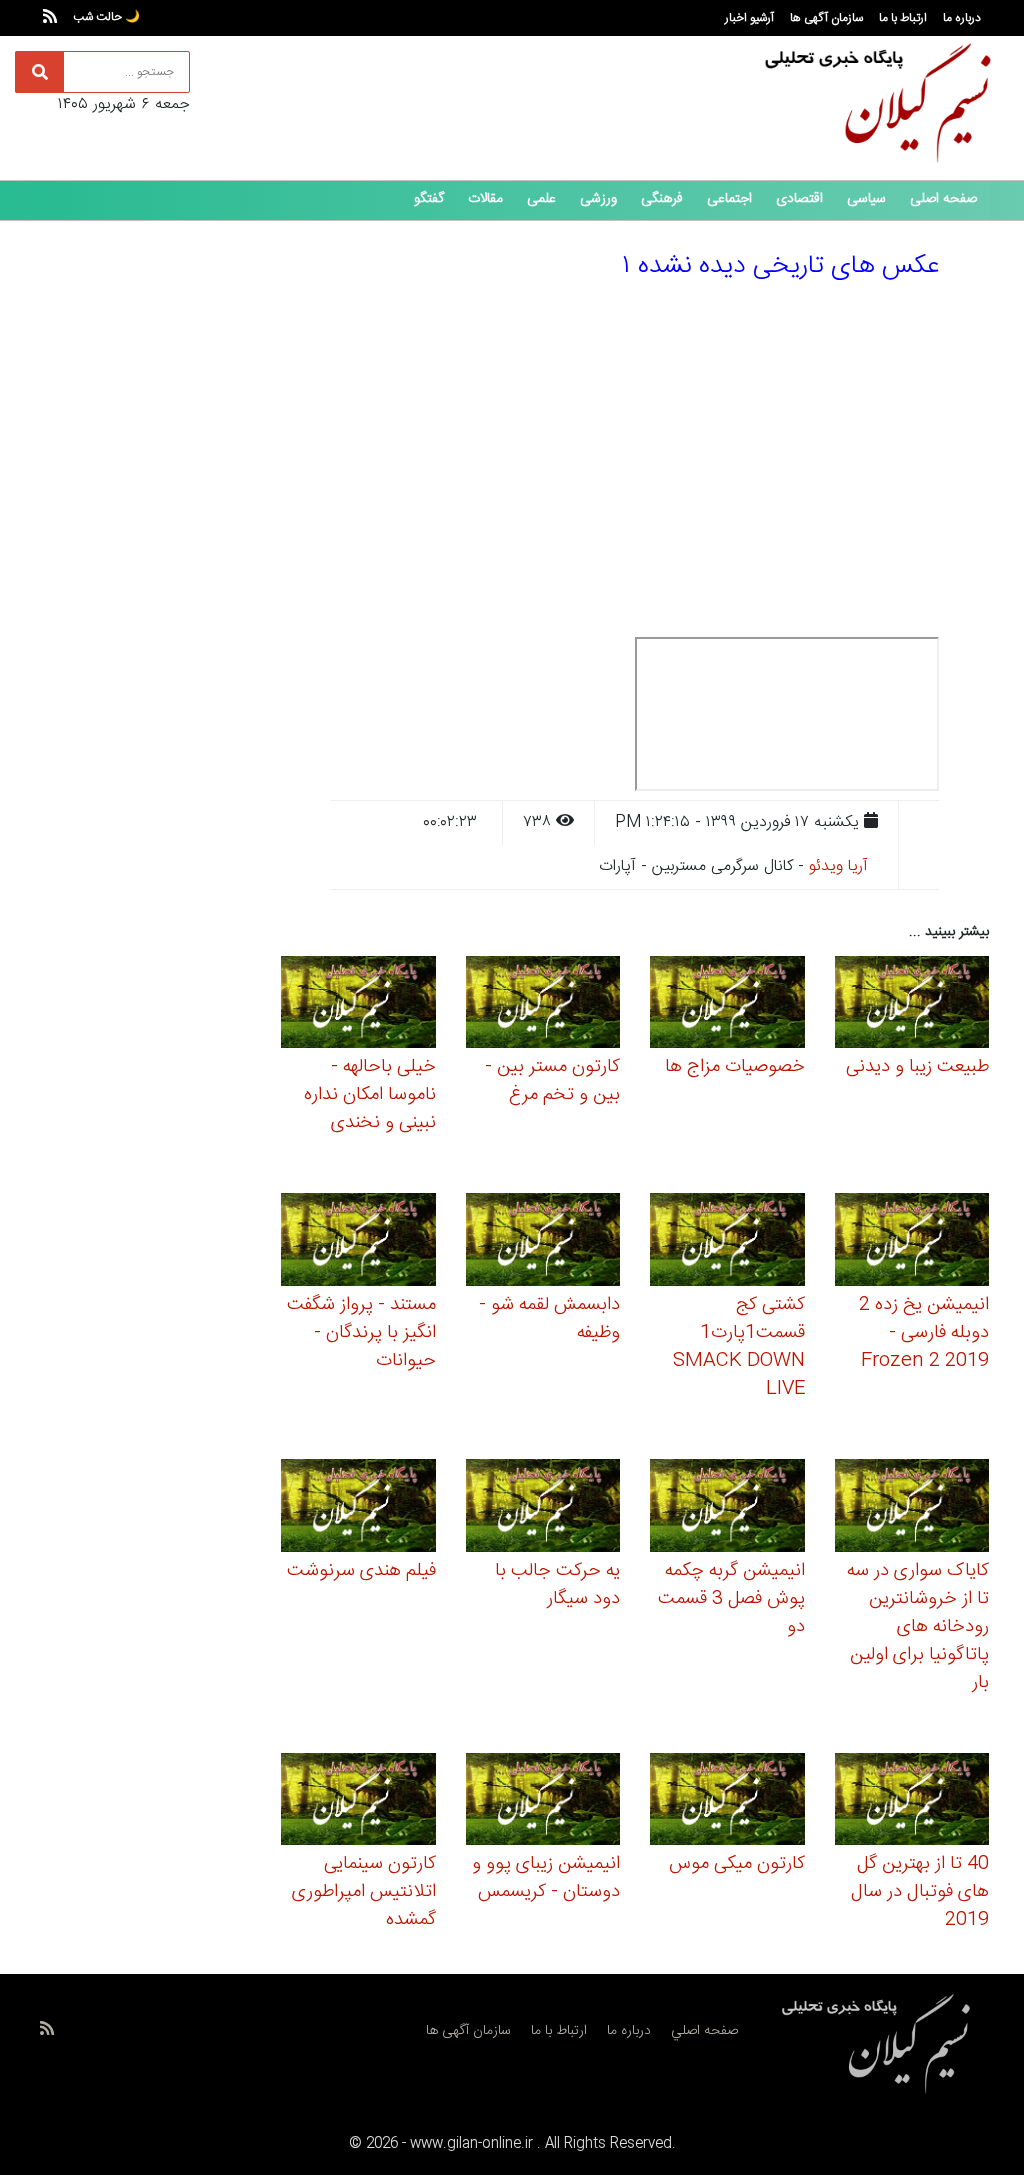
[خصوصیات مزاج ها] (727, 1005)
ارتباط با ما (903, 18)
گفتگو (429, 199)
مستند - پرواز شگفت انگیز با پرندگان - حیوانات (361, 1333)
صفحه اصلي (704, 2031)
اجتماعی (729, 199)
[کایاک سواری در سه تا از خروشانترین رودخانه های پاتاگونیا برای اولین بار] (912, 1508)
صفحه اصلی (943, 199)
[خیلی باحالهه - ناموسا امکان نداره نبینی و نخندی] (358, 1005)
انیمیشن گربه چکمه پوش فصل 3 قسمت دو (731, 1599)
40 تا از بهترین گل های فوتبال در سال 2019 (920, 1892)
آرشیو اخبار (749, 18)
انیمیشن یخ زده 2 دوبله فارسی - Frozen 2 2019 (924, 1333)
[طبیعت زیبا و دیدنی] (912, 1005)
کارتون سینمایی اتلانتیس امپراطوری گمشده (364, 1892)
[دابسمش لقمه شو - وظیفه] (543, 1242)
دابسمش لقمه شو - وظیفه (549, 1319)
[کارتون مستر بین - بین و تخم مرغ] (543, 1005)
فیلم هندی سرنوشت (361, 1571)
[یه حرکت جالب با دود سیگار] (543, 1508)
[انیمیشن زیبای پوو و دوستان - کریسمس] (543, 1802)
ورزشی (598, 199)
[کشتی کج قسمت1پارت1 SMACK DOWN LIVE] (727, 1242)
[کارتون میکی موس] (727, 1802)
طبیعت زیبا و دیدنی (917, 1067)
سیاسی (866, 199)
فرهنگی (662, 199)
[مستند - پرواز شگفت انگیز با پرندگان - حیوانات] (358, 1242)
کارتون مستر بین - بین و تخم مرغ (552, 1081)
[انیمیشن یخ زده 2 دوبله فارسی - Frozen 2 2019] (912, 1242)
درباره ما (962, 18)
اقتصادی (799, 199)
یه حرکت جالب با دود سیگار (557, 1585)
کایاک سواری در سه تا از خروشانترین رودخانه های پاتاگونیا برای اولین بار (918, 1627)
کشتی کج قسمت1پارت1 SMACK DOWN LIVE (739, 1347)
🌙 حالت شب (106, 17)
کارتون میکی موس (737, 1864)
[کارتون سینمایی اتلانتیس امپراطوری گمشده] (358, 1802)
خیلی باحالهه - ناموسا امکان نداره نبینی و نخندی (370, 1095)
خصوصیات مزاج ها (735, 1067)
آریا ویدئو (838, 866)
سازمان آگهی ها (826, 18)
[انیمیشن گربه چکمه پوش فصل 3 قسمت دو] (727, 1508)
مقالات (485, 199)
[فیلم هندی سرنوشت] (358, 1508)
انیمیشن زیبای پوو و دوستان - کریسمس (546, 1878)
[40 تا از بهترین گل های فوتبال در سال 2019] (912, 1802)
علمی (541, 199)
